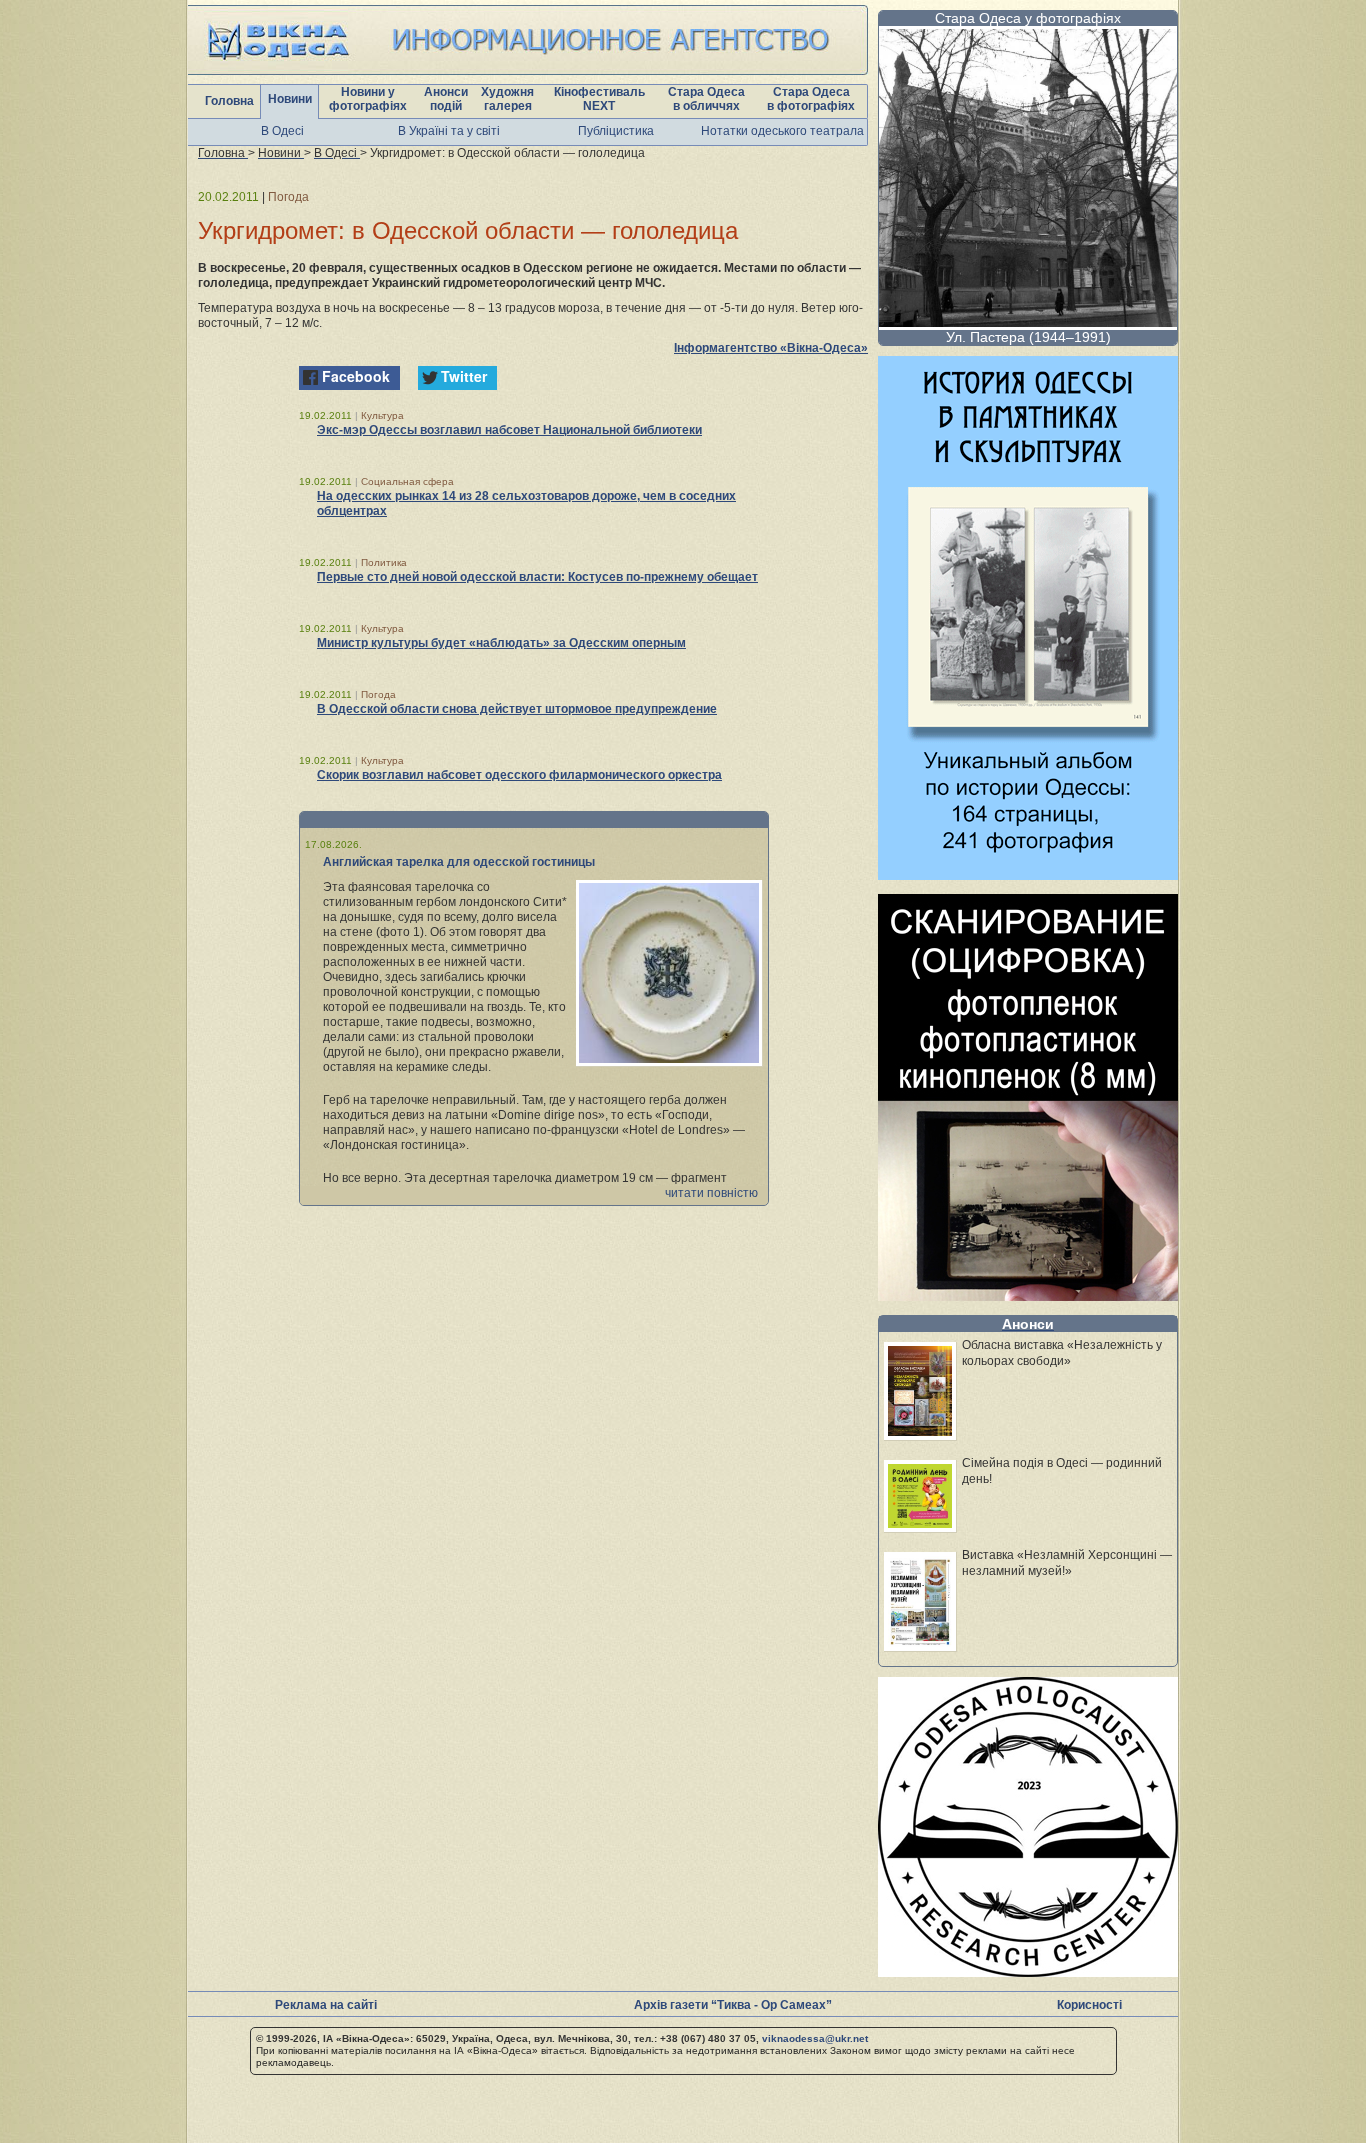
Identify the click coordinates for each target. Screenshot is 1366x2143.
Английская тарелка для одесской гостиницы (459, 862)
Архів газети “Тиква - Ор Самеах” (733, 2005)
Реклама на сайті (326, 2005)
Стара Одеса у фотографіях (1028, 18)
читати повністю (711, 1193)
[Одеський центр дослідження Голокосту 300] (1028, 1971)
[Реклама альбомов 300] (1028, 874)
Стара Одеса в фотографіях (811, 99)
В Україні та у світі (449, 131)
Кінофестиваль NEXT (599, 99)
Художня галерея (507, 99)
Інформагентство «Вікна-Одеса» (771, 348)
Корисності (1089, 2005)
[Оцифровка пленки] (1028, 1295)
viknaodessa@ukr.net (815, 2038)
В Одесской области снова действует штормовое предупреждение (517, 709)
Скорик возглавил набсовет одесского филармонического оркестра (519, 775)
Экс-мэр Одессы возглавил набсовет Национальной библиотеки (509, 430)
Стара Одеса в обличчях (706, 99)
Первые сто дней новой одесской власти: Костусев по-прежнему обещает (537, 577)
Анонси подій (446, 99)
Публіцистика (616, 131)
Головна (229, 101)
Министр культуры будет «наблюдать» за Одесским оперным (501, 643)
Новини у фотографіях (368, 99)
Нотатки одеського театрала (782, 131)
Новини (290, 99)
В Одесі (282, 131)
